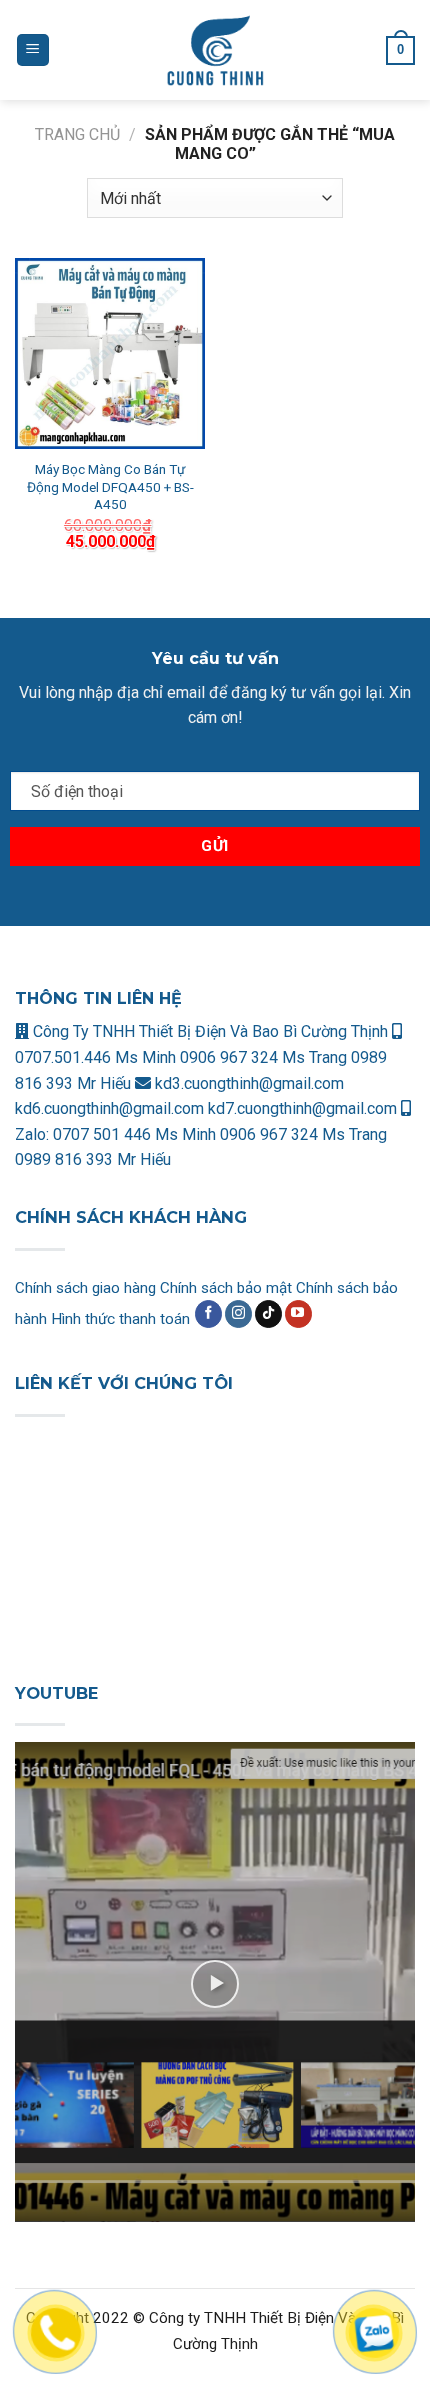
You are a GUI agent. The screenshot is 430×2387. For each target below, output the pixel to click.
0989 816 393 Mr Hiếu (93, 1159)
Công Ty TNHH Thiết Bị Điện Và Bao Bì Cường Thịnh (208, 1031)
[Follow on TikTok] (268, 1314)
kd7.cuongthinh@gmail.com (302, 1108)
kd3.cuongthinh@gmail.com (247, 1083)
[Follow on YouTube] (298, 1314)
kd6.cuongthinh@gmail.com (111, 1108)
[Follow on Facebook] (208, 1314)
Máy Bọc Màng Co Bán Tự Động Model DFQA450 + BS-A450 (110, 486)
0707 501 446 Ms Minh (136, 1134)
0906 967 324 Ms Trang (265, 1057)
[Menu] (33, 50)
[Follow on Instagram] (238, 1314)
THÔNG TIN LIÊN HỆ (98, 998)
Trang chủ (77, 134)
